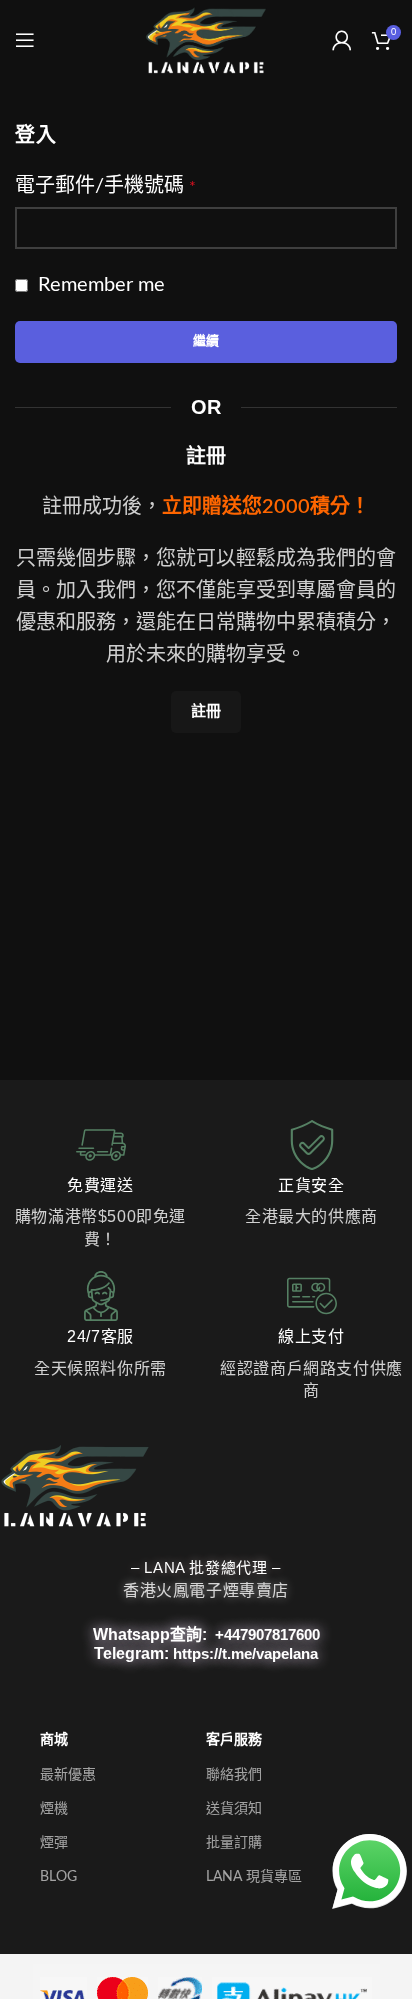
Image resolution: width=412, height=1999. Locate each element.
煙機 (54, 1809)
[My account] (342, 40)
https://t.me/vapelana (245, 1653)
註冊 (206, 711)
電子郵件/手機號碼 (105, 186)
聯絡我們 (234, 1775)
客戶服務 (234, 1740)
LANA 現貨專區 (254, 1877)
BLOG (58, 1877)
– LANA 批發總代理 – (205, 1567)
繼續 (206, 341)
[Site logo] (205, 39)
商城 (54, 1740)
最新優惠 (68, 1775)
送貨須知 (234, 1809)
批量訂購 (234, 1843)
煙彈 (54, 1843)
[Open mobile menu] (25, 40)
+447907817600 (267, 1634)
